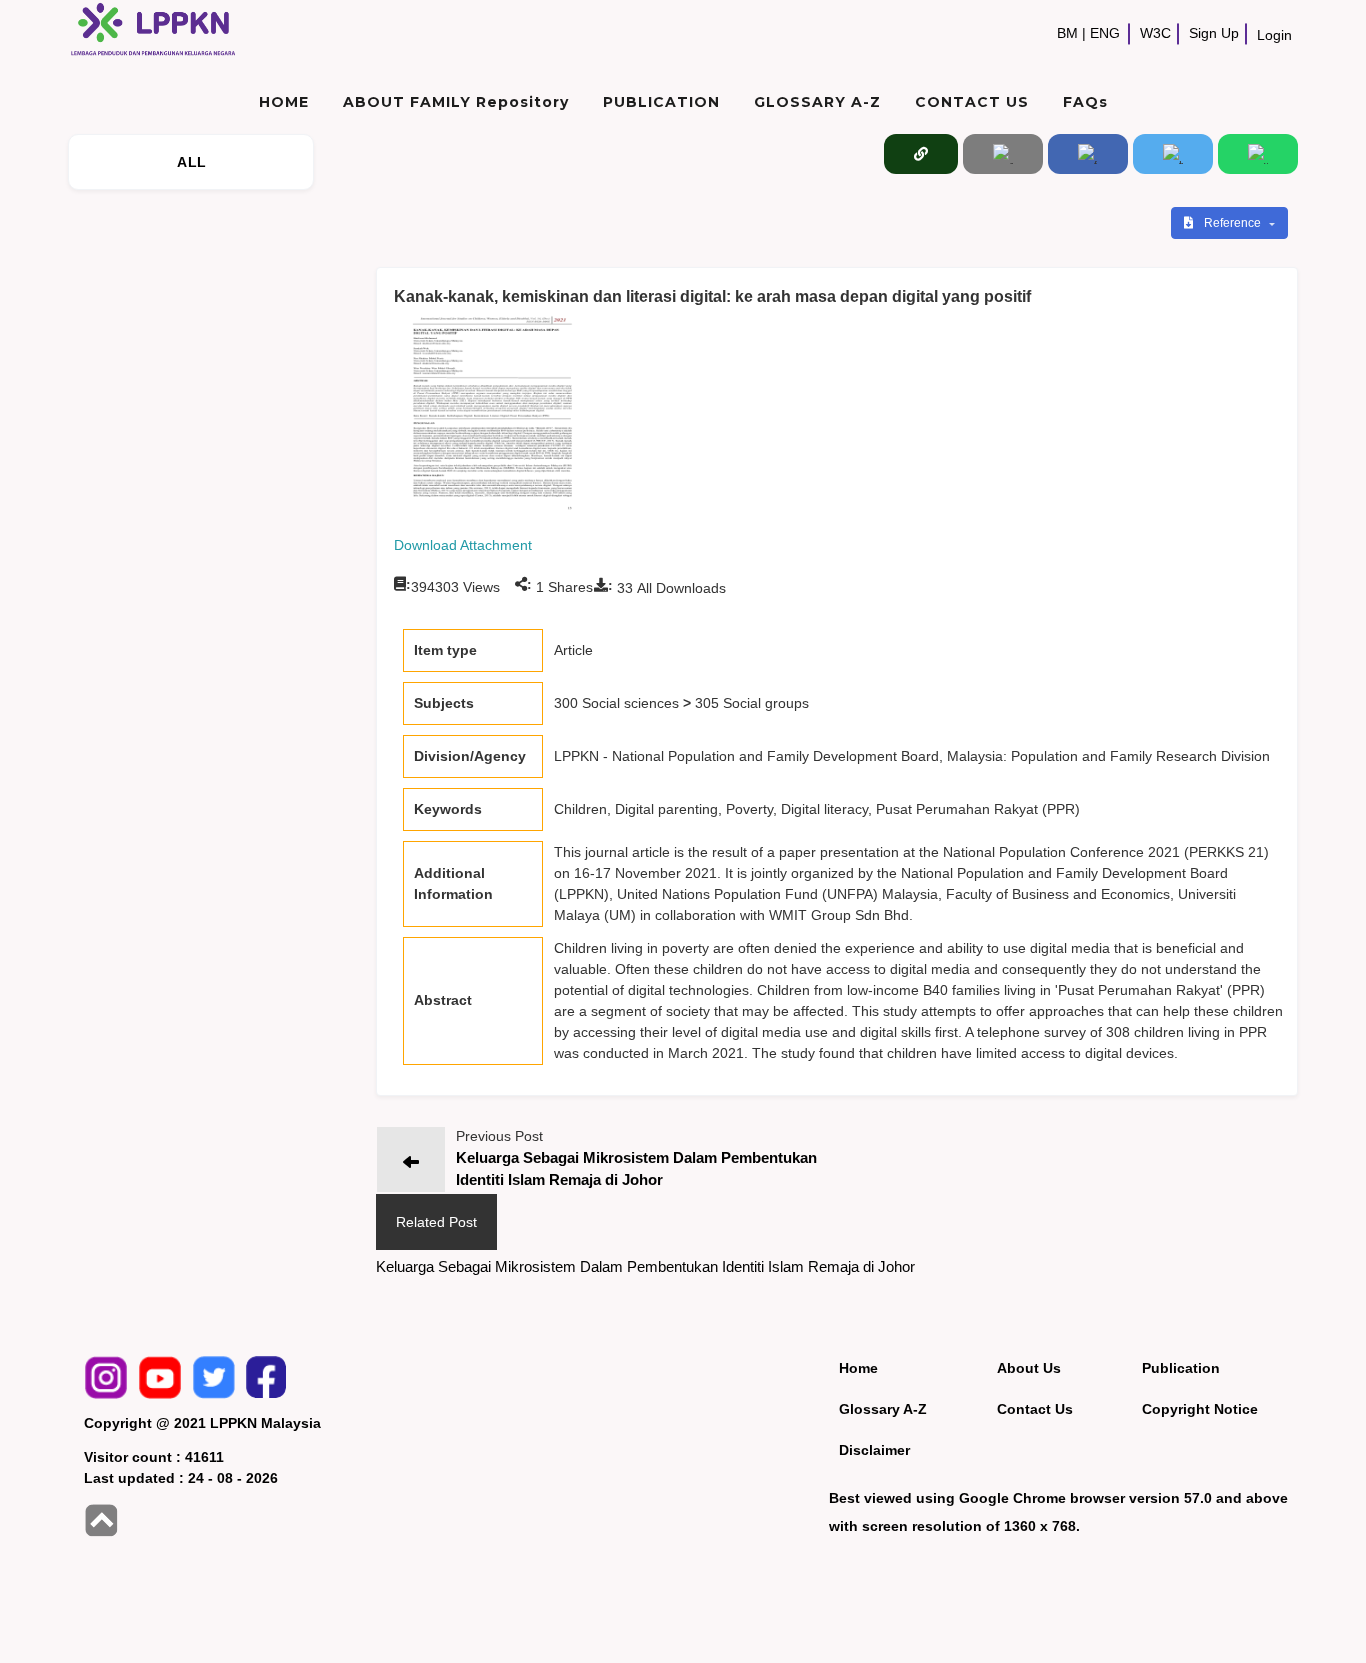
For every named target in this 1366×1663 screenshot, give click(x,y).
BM (1067, 33)
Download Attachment (463, 545)
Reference (1234, 223)
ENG (1105, 33)
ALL (191, 162)
